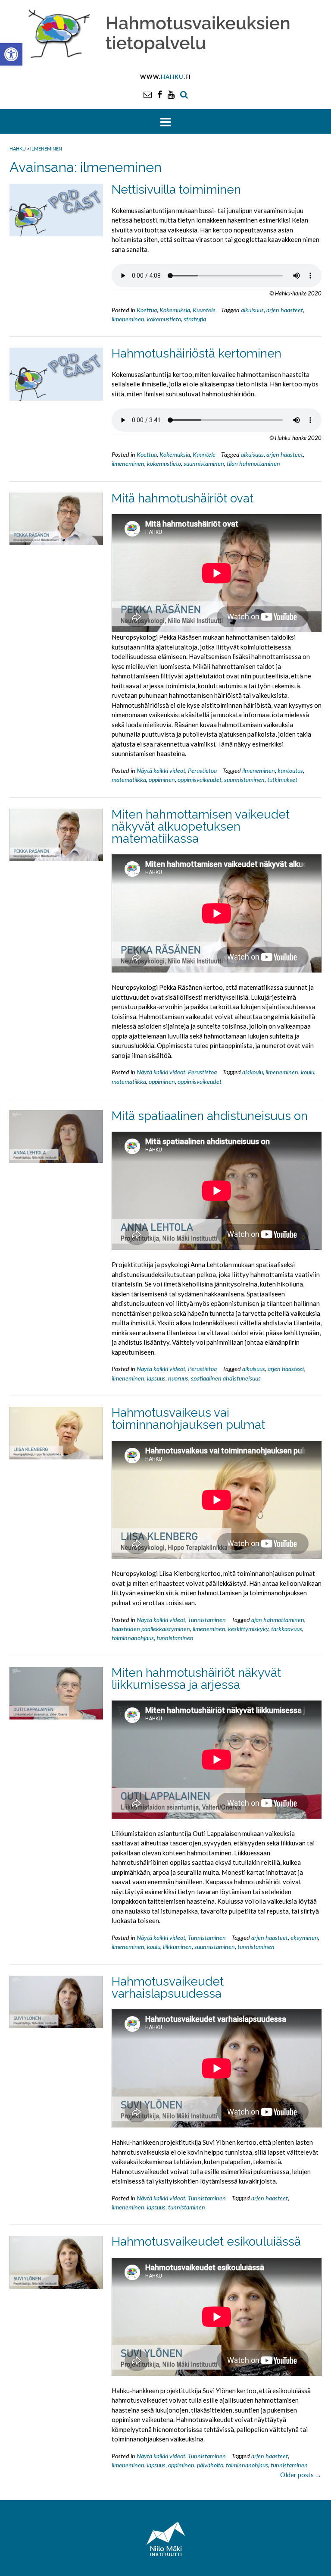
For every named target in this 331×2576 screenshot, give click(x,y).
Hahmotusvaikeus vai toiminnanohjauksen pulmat (188, 1419)
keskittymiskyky (248, 1629)
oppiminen (162, 780)
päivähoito (210, 2465)
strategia (195, 319)
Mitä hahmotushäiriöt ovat (183, 498)
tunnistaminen (175, 1638)
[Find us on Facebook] (160, 94)
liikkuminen (177, 1947)
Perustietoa (202, 770)
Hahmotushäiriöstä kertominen (197, 353)
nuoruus (178, 1378)
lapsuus (156, 1378)
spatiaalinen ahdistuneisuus (226, 1378)
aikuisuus (252, 310)
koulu (308, 1072)
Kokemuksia (175, 310)
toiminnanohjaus (133, 1638)
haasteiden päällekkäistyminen (151, 1629)
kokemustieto (164, 319)
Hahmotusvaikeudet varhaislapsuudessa (168, 1988)
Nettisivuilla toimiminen (176, 190)
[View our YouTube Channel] (171, 94)
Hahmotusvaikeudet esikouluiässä (206, 2242)
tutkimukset (282, 780)
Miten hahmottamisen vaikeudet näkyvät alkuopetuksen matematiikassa (201, 827)
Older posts (301, 2475)
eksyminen (304, 1937)
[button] (11, 54)
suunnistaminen (204, 463)
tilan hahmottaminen (253, 463)
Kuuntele (204, 310)
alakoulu (253, 1072)
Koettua (147, 310)
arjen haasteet (285, 310)
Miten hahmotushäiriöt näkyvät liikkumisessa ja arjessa (196, 1679)
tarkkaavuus (287, 1629)
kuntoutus (290, 770)
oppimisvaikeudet (200, 780)
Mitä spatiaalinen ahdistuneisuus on (210, 1116)
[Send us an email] (148, 94)
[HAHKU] (165, 32)
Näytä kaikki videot (161, 770)
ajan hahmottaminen (278, 1620)
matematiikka (129, 780)
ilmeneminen (128, 319)
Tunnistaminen (207, 1620)
